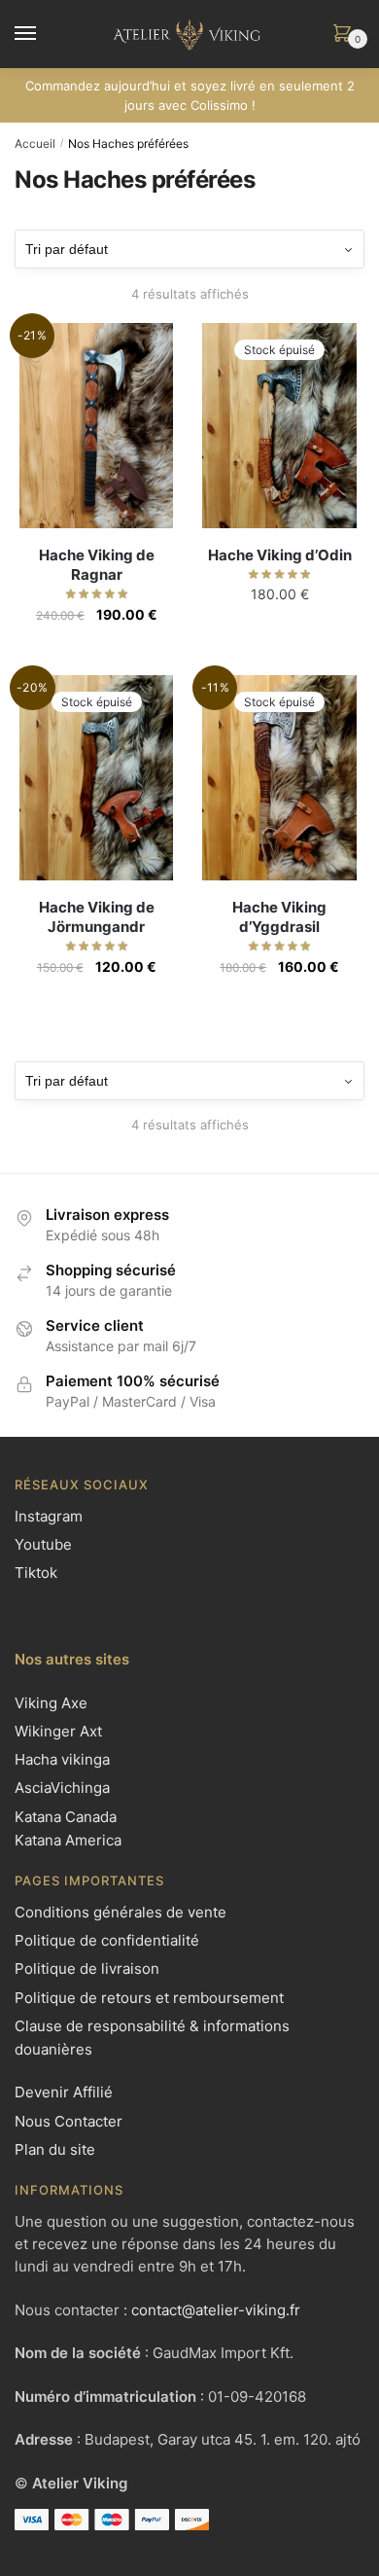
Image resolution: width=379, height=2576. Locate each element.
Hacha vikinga (62, 1759)
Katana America (68, 1840)
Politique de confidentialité (107, 1940)
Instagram (49, 1516)
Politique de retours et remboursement (149, 1998)
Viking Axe (51, 1703)
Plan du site (55, 2149)
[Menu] (44, 34)
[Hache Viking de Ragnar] (96, 426)
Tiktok (36, 1573)
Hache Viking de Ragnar (97, 565)
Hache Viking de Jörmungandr (97, 917)
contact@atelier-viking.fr (216, 2310)
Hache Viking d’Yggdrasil (279, 917)
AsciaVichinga (62, 1788)
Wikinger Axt (58, 1731)
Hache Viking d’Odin (280, 555)
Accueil (35, 143)
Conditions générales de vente (121, 1912)
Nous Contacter (69, 2121)
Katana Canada (66, 1817)
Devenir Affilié (64, 2092)
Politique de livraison (87, 1968)
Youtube (43, 1544)
